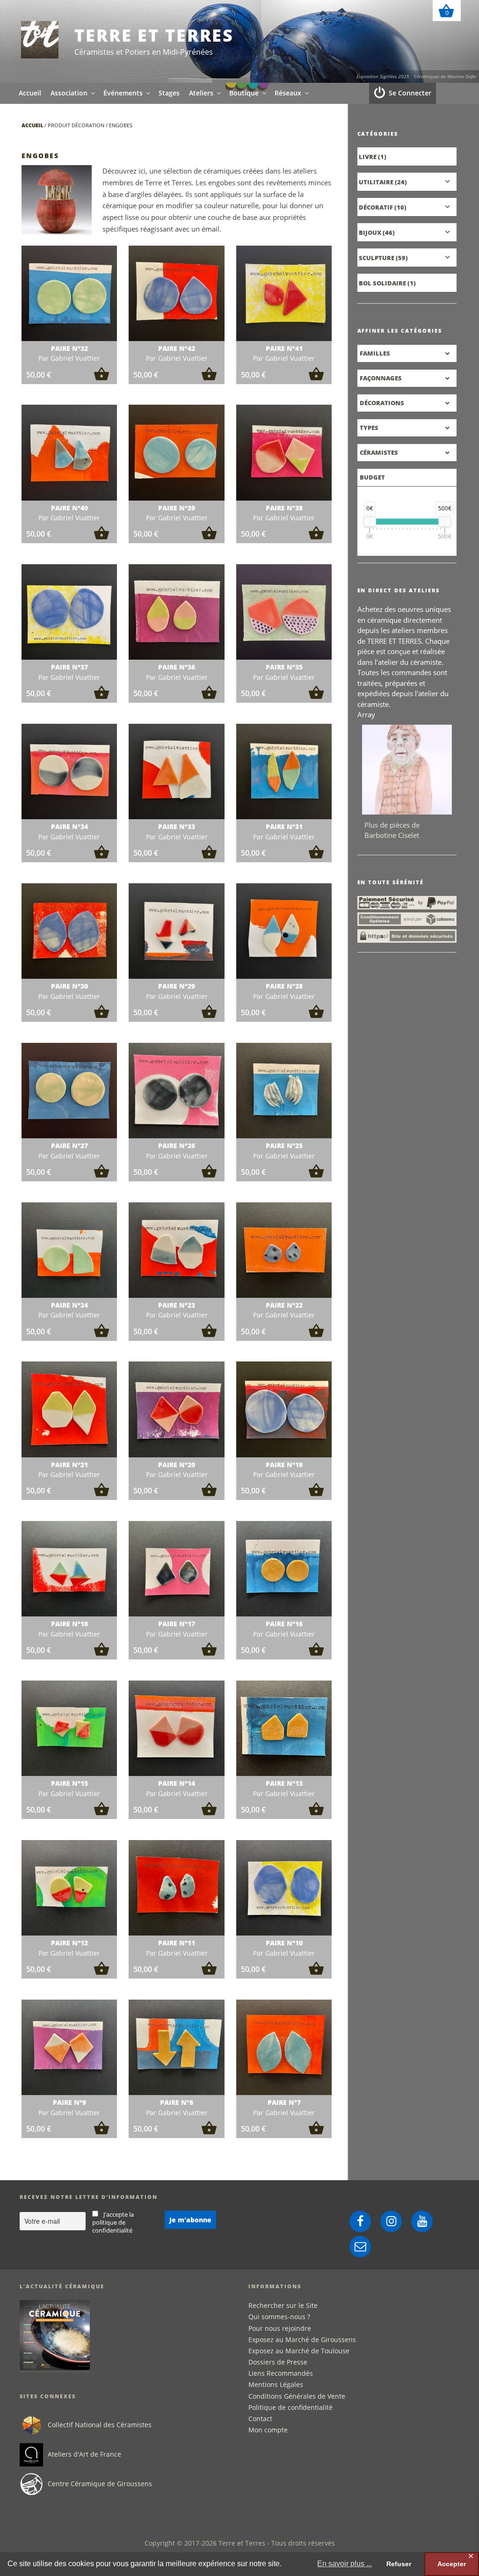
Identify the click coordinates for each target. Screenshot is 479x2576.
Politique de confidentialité (290, 2407)
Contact (260, 2419)
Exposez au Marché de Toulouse (299, 2351)
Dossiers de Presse (278, 2362)
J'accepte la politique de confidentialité (113, 2223)
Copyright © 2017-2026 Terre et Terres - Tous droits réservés (240, 2543)
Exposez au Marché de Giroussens (302, 2340)
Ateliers (201, 93)
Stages (169, 93)
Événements (123, 93)
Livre (368, 157)
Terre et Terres (154, 35)
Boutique (244, 93)
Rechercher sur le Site (283, 2305)
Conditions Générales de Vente (297, 2396)
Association (69, 93)
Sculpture (377, 258)
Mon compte (268, 2430)
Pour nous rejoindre (280, 2328)
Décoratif (376, 207)
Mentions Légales (276, 2384)
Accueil (30, 93)
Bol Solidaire (382, 283)
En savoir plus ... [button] (345, 2564)
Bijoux (370, 233)
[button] (102, 378)
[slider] (369, 522)
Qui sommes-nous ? (279, 2317)
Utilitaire (376, 182)
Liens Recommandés (281, 2373)
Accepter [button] (452, 2564)
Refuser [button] (399, 2564)
